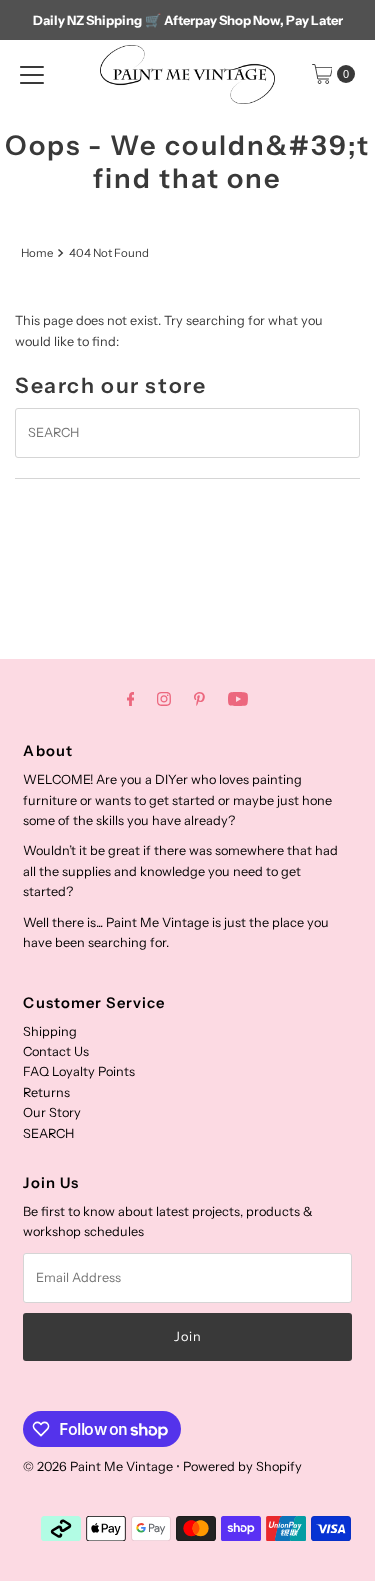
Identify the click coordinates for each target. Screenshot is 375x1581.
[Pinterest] (199, 699)
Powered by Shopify (242, 1466)
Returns (46, 1092)
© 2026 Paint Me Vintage (98, 1466)
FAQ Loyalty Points (79, 1071)
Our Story (52, 1112)
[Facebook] (131, 699)
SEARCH (48, 1133)
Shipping (50, 1031)
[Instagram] (164, 699)
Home (37, 253)
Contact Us (56, 1051)
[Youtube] (238, 699)
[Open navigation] (32, 74)
